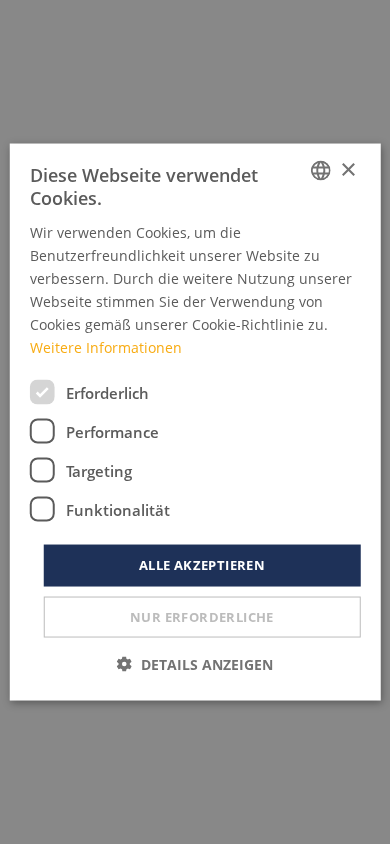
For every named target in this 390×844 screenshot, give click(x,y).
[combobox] (320, 171)
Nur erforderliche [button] (202, 616)
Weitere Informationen (106, 347)
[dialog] (195, 422)
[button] (195, 663)
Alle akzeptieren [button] (202, 565)
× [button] (347, 169)
